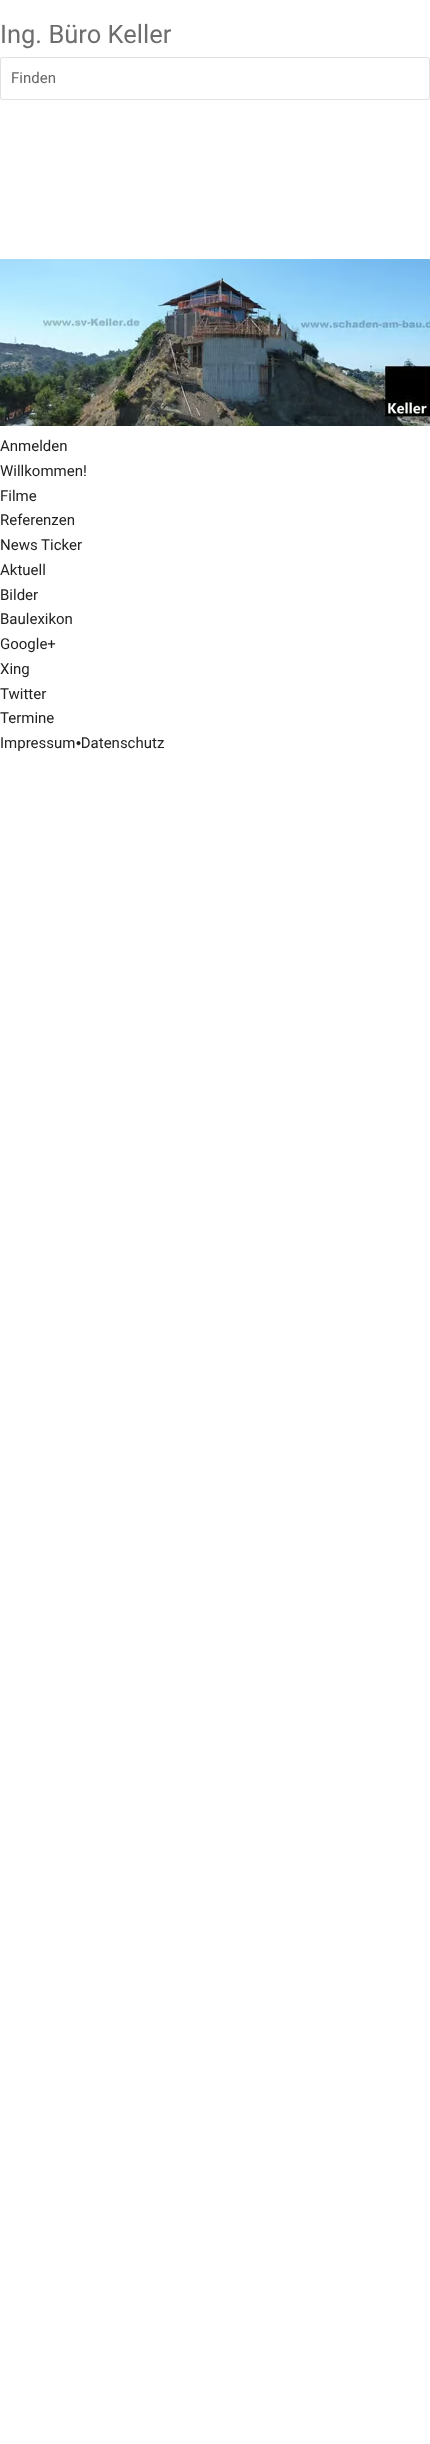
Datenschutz (123, 743)
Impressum (37, 743)
